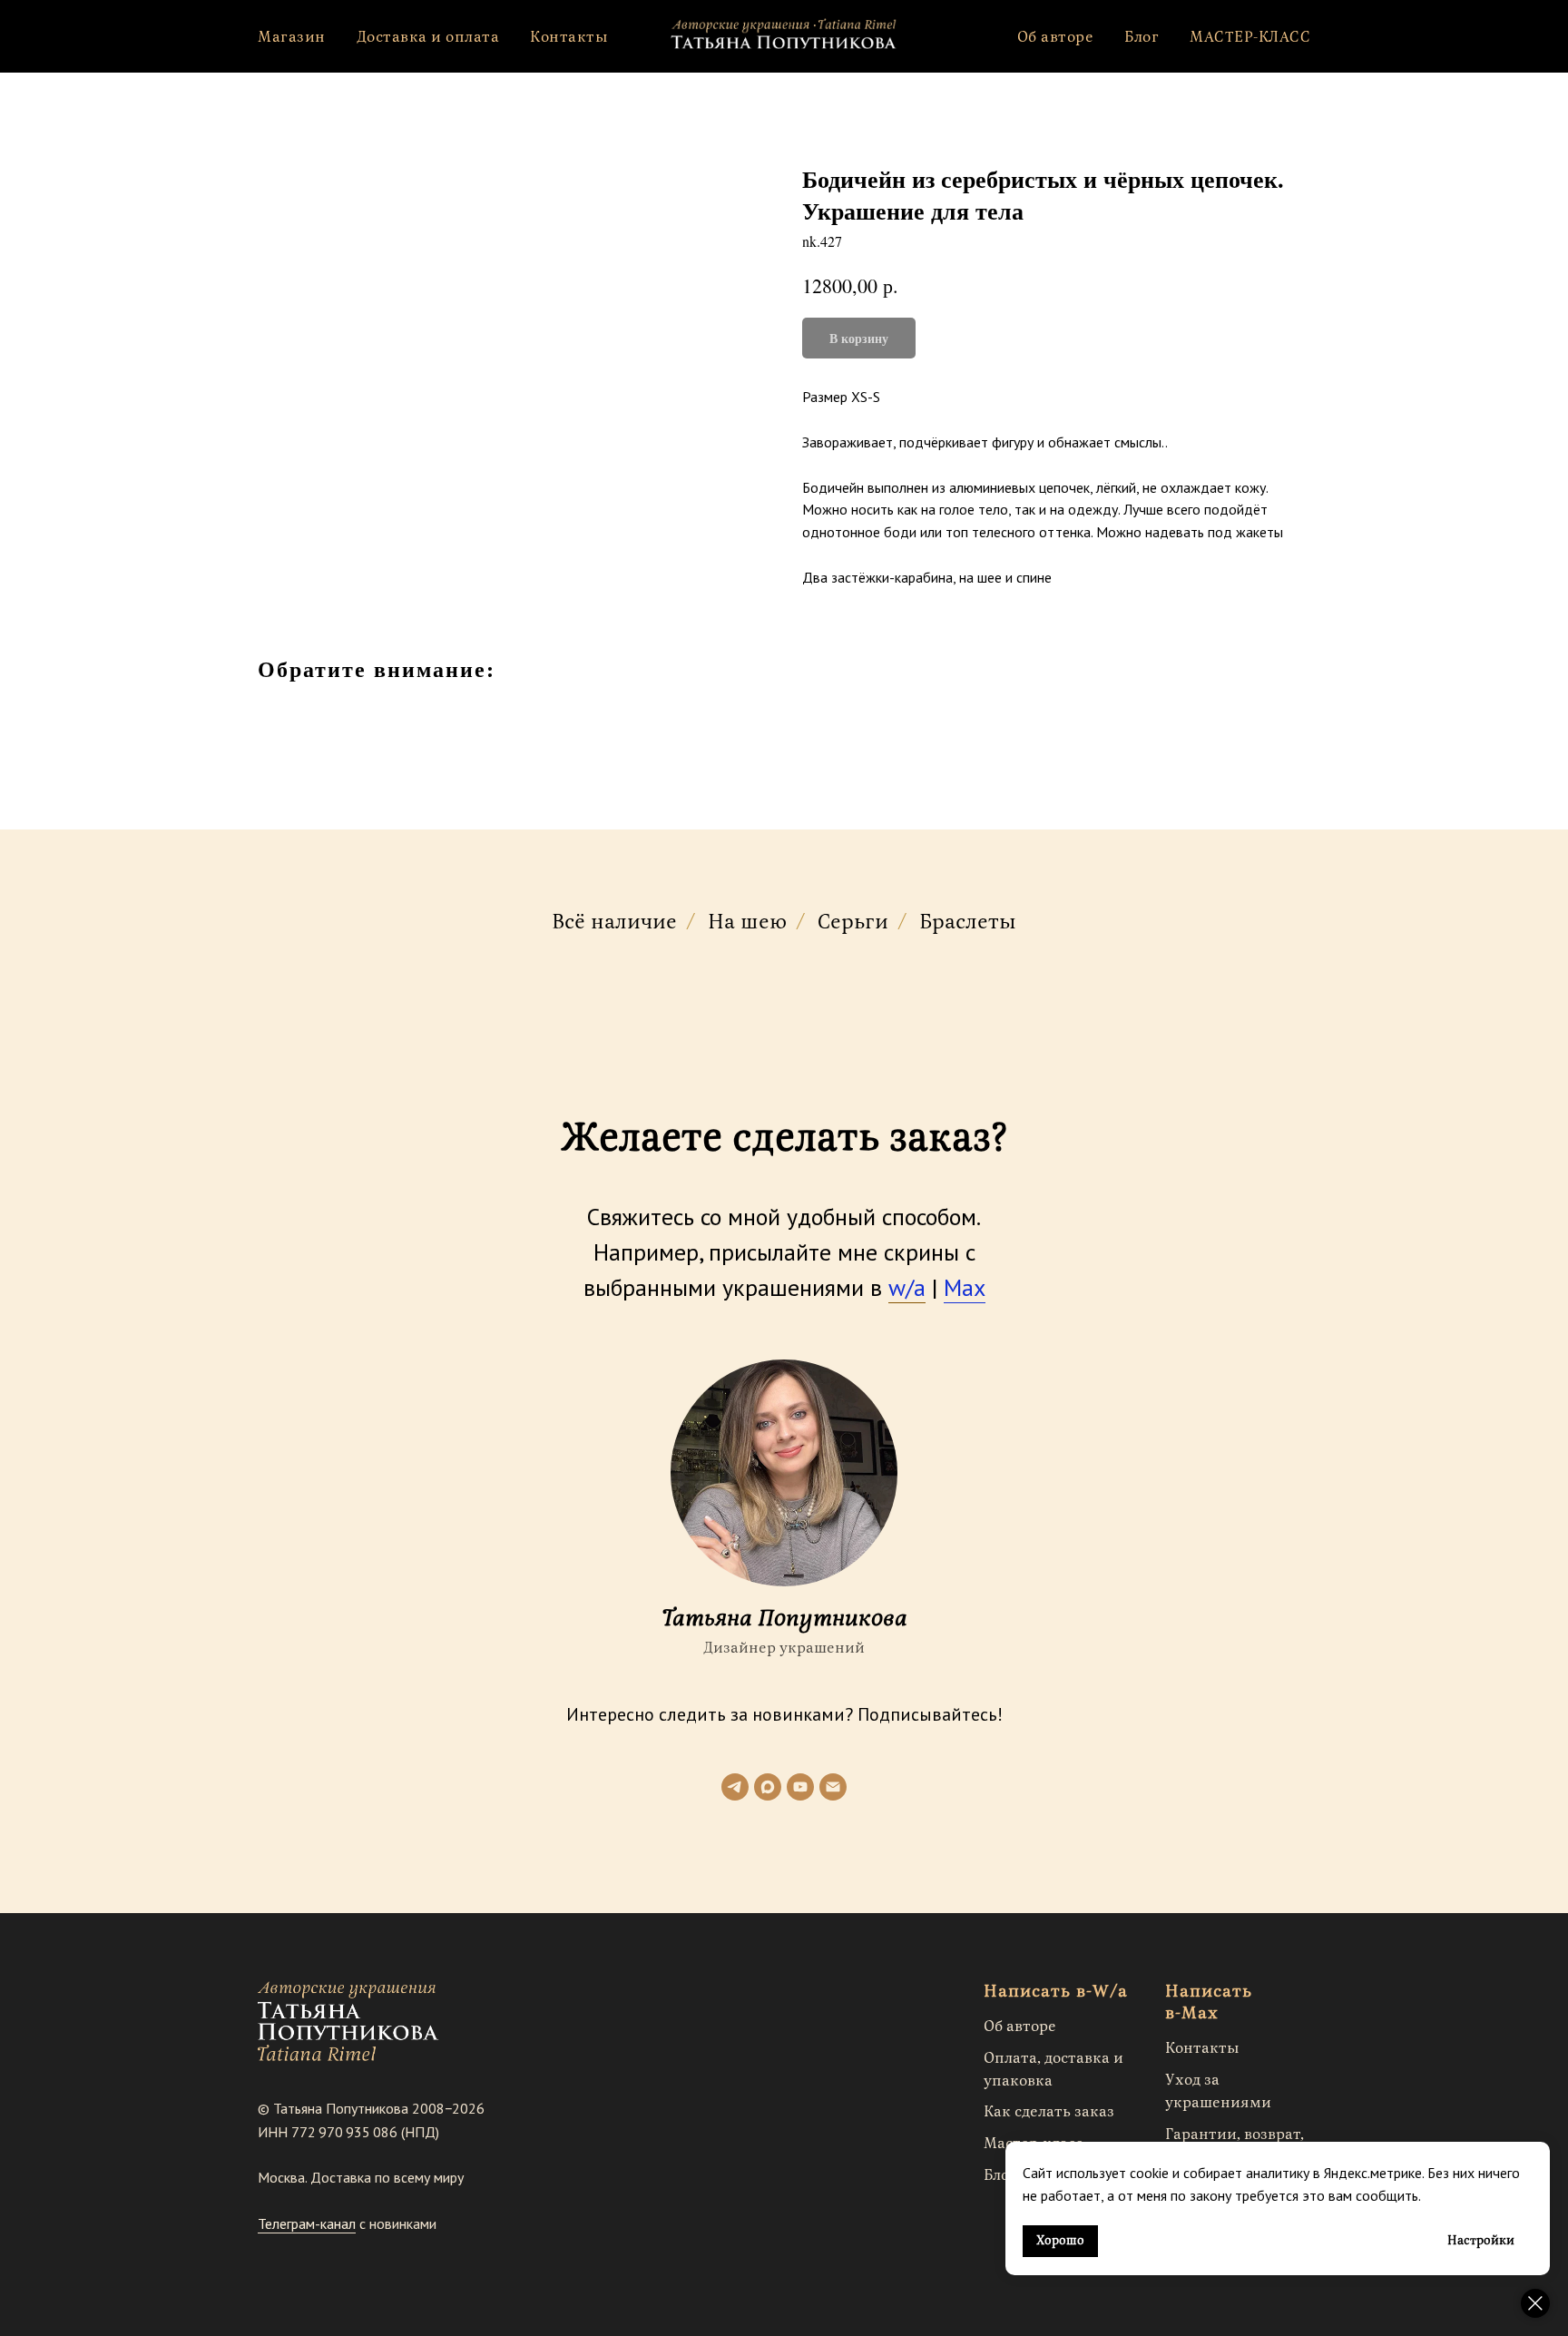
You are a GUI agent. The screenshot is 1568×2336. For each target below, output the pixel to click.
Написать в (1035, 1992)
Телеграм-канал (307, 2223)
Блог (1142, 37)
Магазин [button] (292, 37)
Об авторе (1056, 37)
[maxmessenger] (768, 1787)
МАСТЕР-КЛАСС (1250, 37)
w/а (907, 1287)
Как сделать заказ (1049, 2112)
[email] (833, 1787)
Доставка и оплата (428, 37)
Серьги (853, 923)
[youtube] (800, 1787)
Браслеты (968, 923)
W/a (1110, 1992)
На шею (747, 923)
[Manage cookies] (1535, 2303)
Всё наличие (614, 923)
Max (965, 1287)
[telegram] (735, 1787)
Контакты (569, 37)
